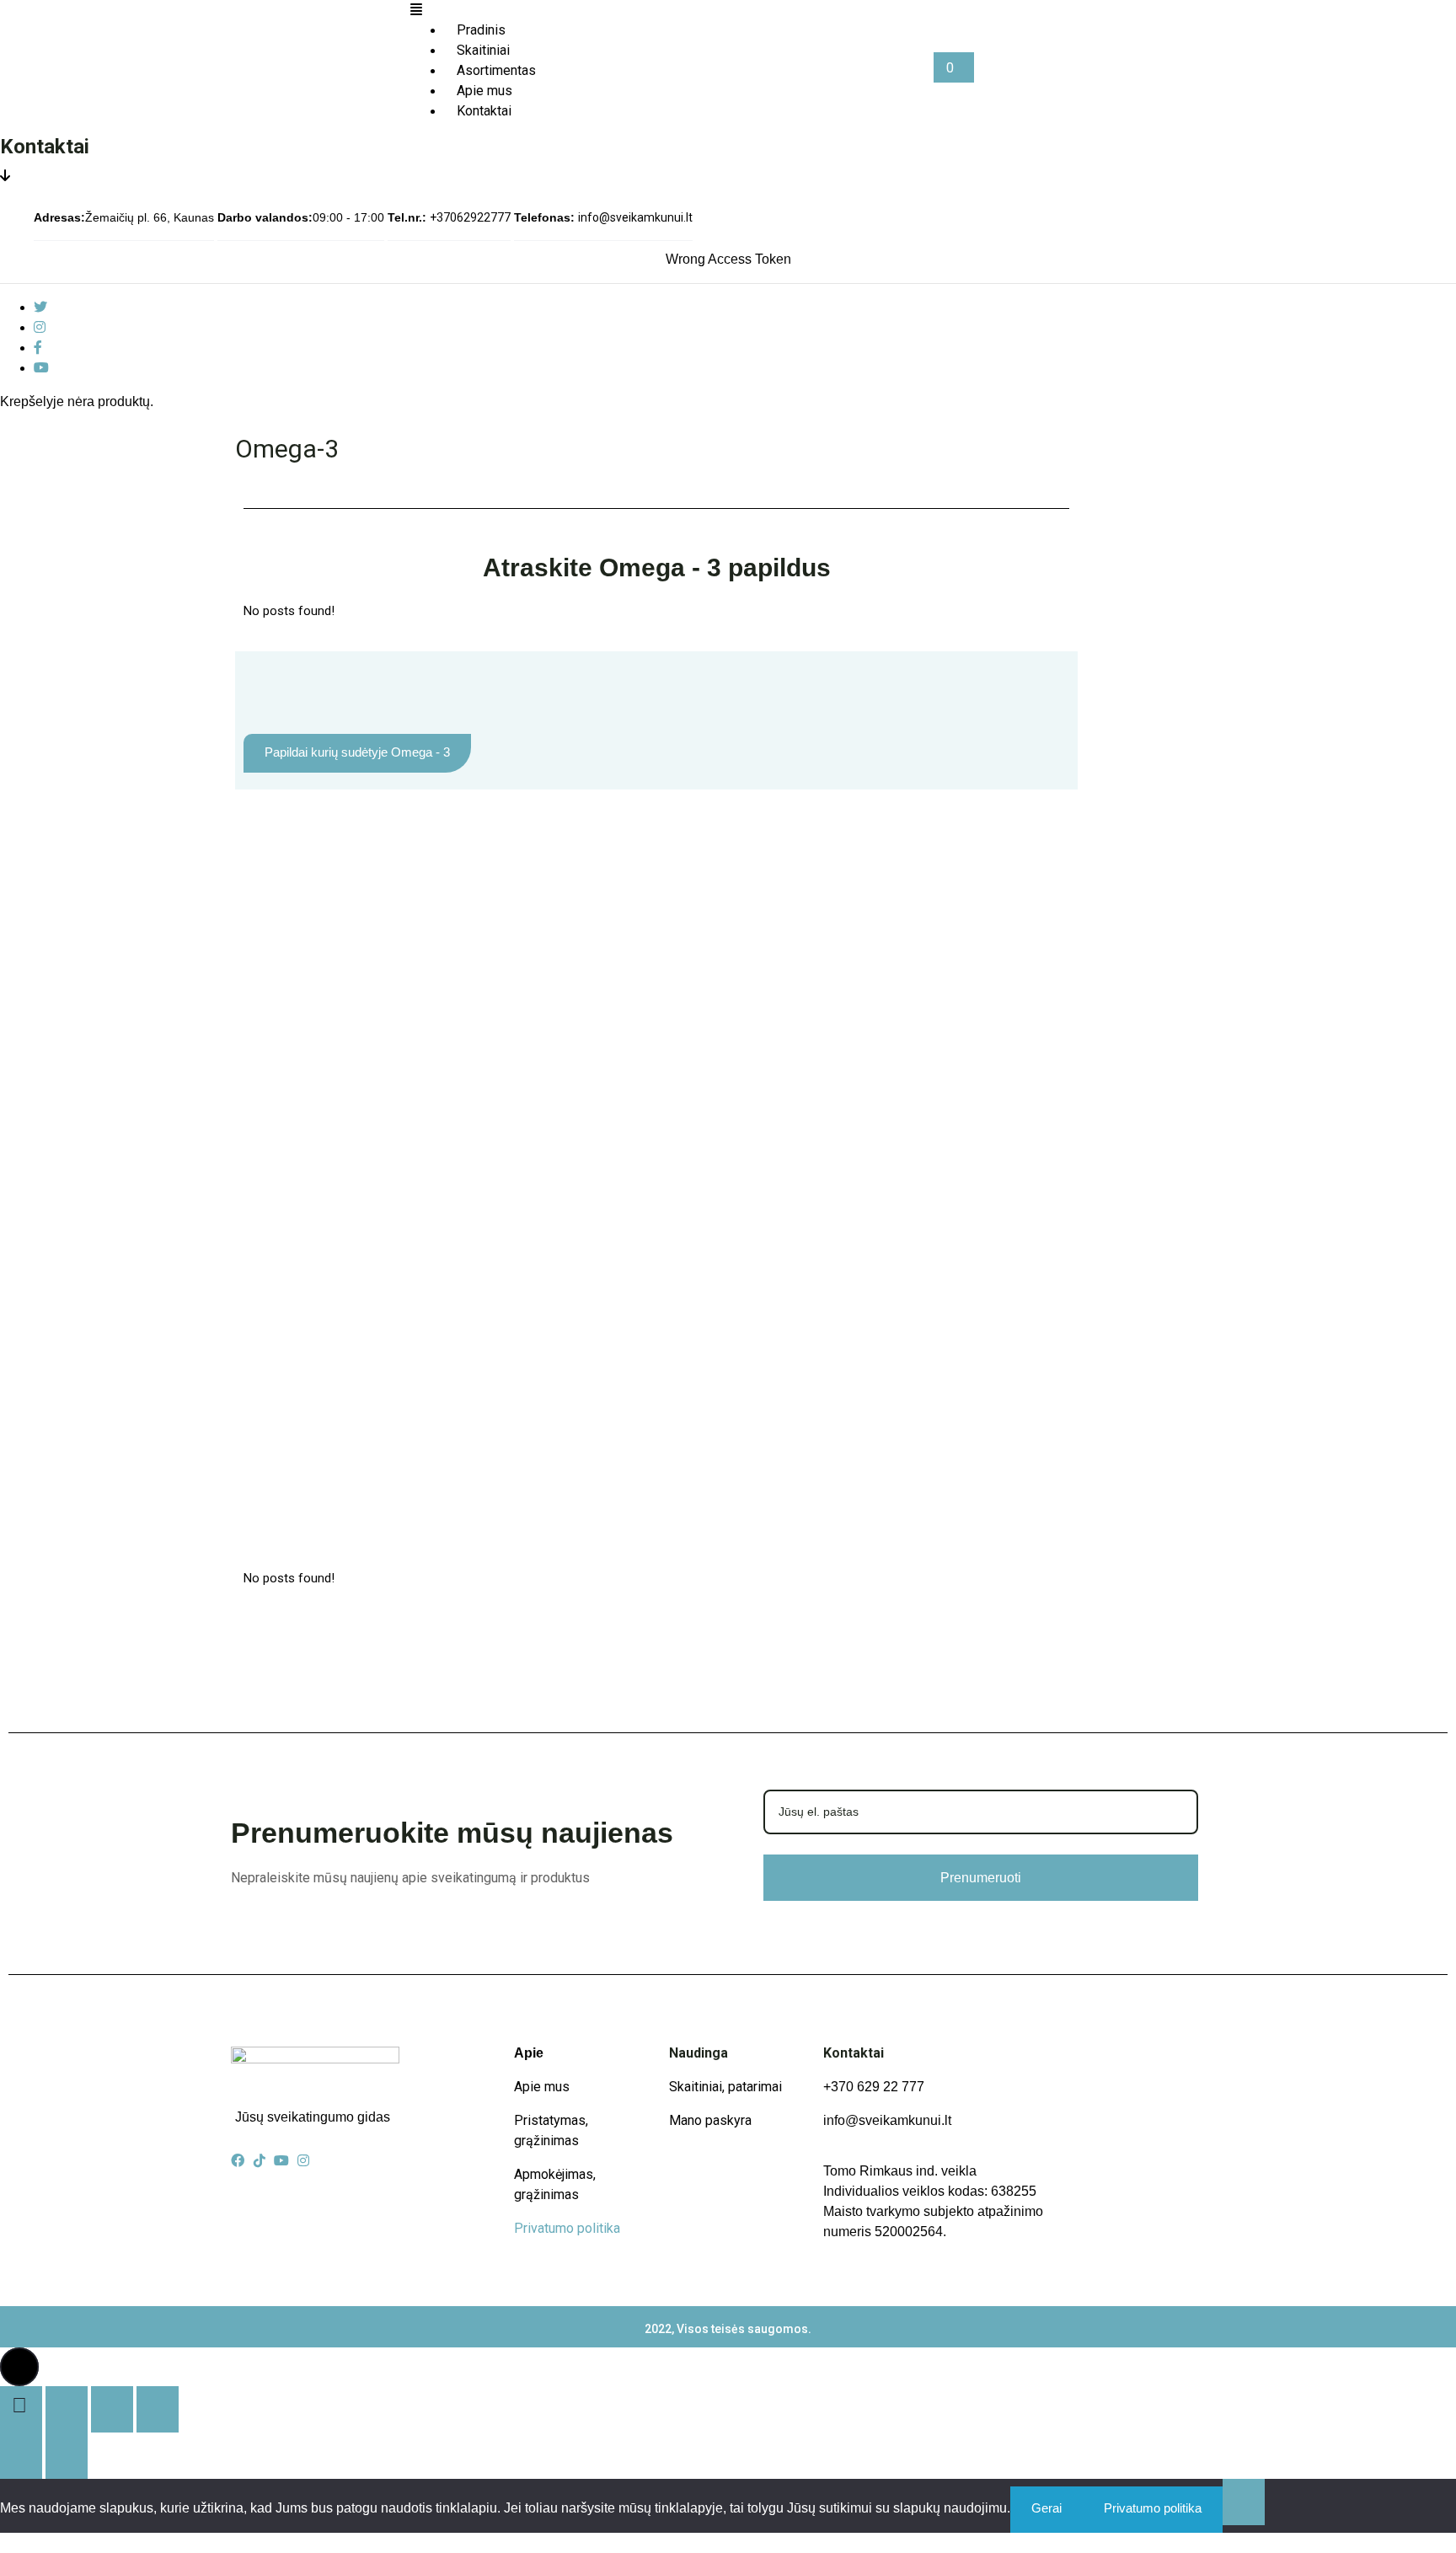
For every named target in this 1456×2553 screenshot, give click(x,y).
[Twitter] (40, 307)
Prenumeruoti (981, 1878)
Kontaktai (484, 111)
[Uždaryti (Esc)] (158, 2409)
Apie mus (542, 2087)
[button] (672, 10)
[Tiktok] (260, 2160)
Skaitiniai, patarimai (725, 2087)
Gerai (1046, 2508)
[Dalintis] (112, 2409)
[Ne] (1244, 2502)
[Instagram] (40, 327)
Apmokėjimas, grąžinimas (555, 2184)
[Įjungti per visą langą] (67, 2409)
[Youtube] (41, 368)
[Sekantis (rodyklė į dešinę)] (67, 2456)
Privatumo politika (567, 2228)
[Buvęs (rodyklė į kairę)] (21, 2456)
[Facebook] (38, 348)
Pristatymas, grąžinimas (551, 2130)
